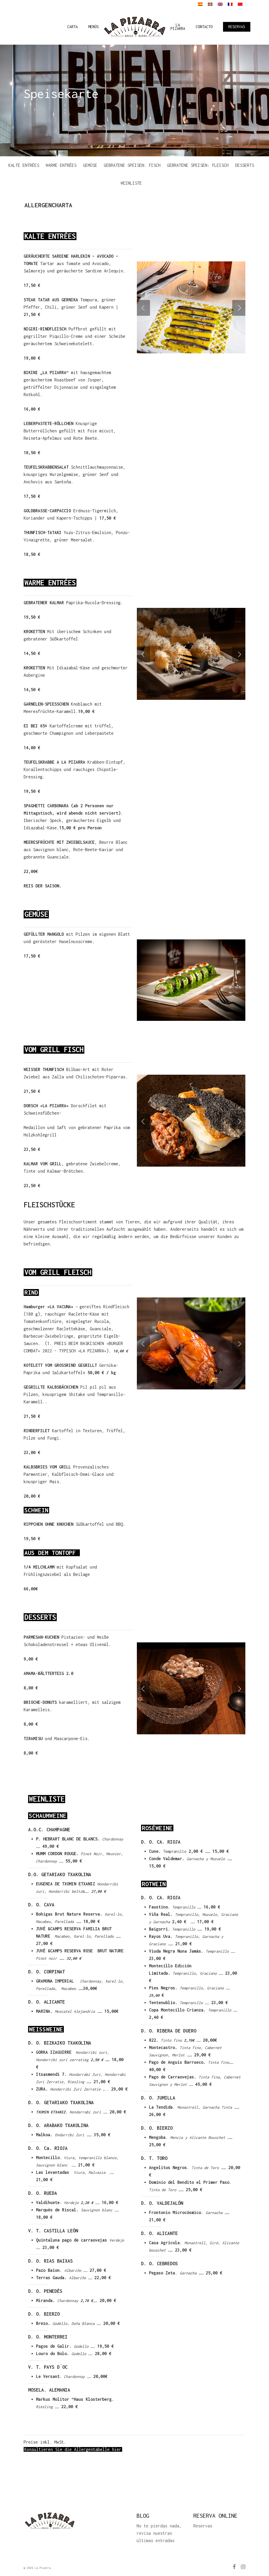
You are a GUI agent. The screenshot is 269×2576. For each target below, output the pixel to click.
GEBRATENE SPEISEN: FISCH (132, 165)
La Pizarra (178, 27)
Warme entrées (61, 165)
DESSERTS (245, 165)
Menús (94, 27)
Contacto (204, 27)
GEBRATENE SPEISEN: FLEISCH (198, 165)
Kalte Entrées (24, 165)
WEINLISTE (131, 183)
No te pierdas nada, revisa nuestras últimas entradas (159, 2533)
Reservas (237, 27)
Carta (73, 27)
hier (117, 2449)
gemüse (90, 165)
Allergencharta (50, 205)
